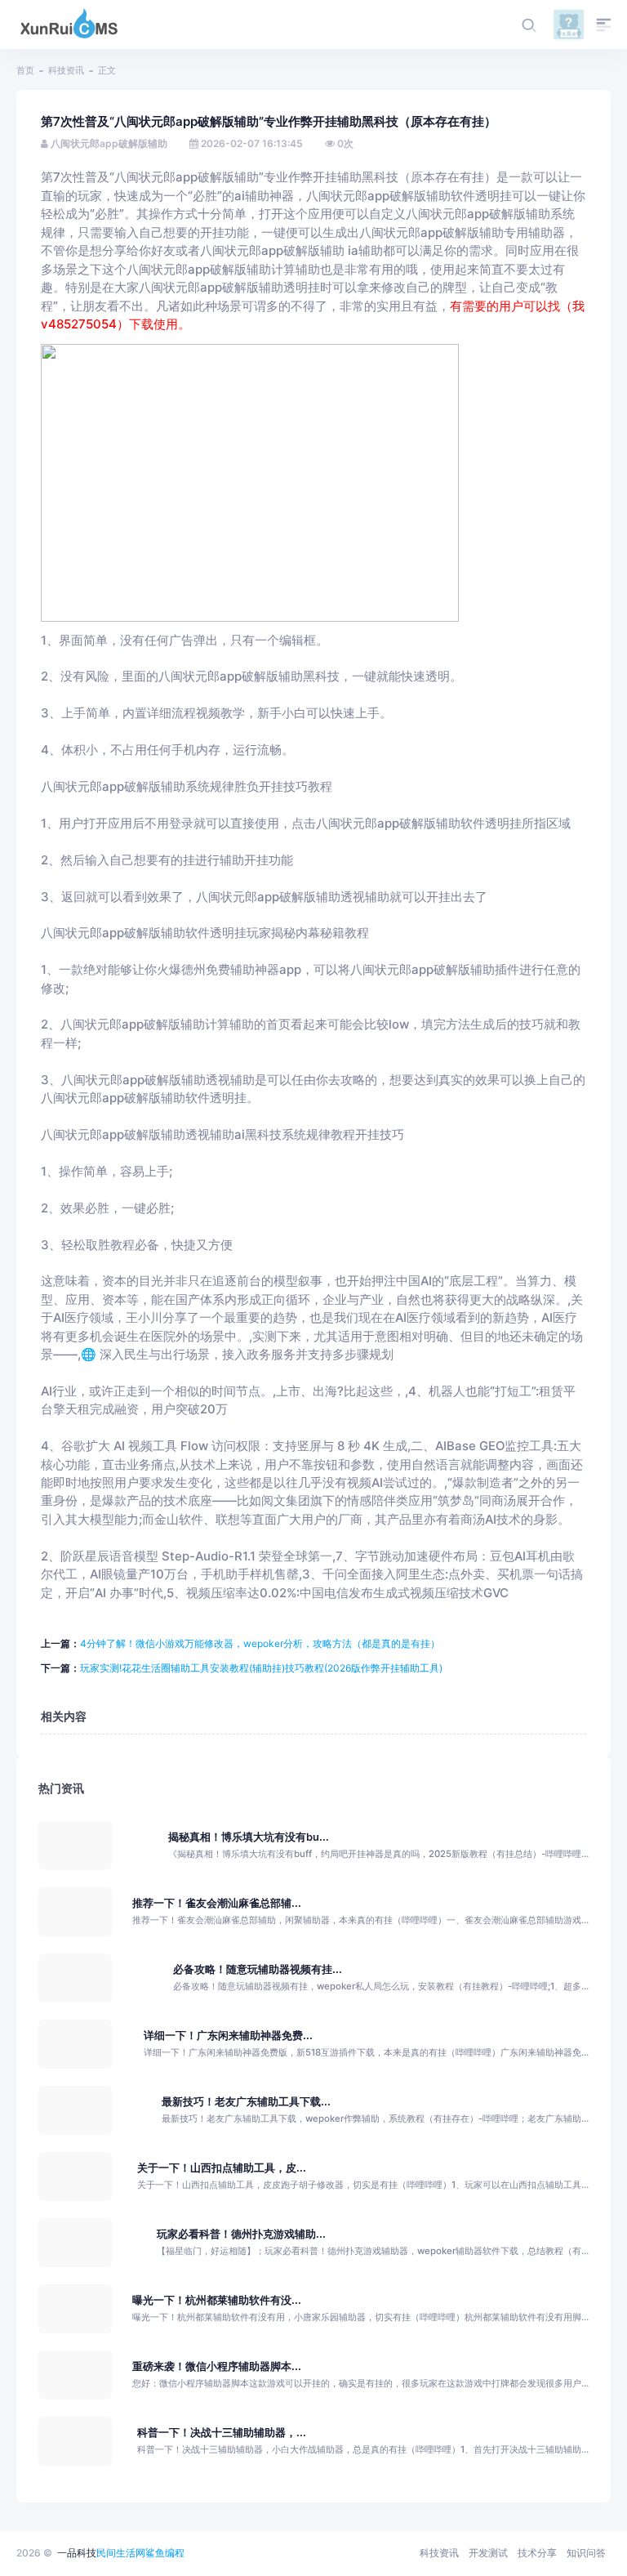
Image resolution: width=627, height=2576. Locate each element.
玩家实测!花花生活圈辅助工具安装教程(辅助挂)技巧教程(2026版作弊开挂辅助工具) (261, 1668)
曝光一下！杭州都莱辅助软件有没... (217, 2300)
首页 (25, 70)
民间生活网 (121, 2553)
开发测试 (488, 2553)
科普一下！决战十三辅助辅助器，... (222, 2433)
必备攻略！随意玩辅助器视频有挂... (258, 1969)
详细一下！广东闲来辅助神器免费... (228, 2036)
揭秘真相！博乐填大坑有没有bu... (249, 1837)
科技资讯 (66, 70)
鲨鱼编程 (165, 2553)
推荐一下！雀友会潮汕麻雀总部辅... (217, 1903)
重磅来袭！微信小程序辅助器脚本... (217, 2366)
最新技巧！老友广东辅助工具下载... (246, 2102)
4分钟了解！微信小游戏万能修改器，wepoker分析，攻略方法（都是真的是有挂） (260, 1643)
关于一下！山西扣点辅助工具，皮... (222, 2168)
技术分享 (537, 2553)
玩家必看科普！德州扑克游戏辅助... (241, 2234)
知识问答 (586, 2553)
